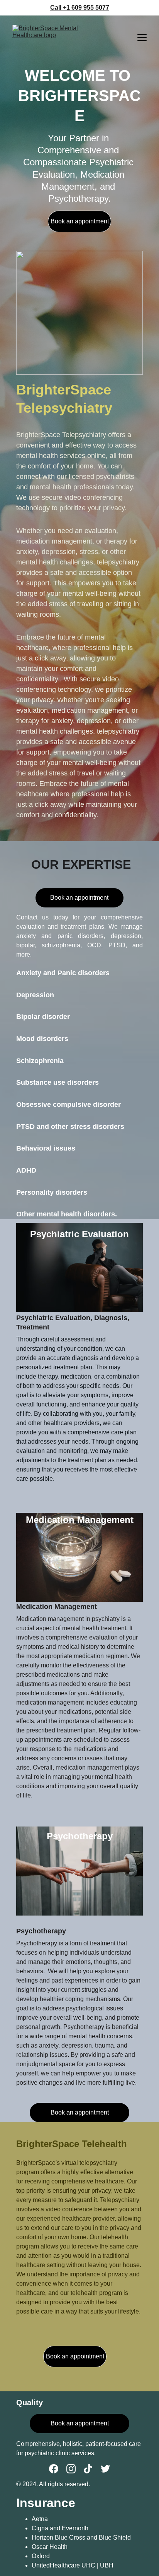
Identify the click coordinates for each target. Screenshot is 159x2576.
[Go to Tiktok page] (88, 2469)
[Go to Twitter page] (105, 2469)
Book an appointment (80, 221)
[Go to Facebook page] (54, 2469)
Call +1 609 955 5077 (80, 8)
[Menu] (142, 38)
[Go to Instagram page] (71, 2469)
